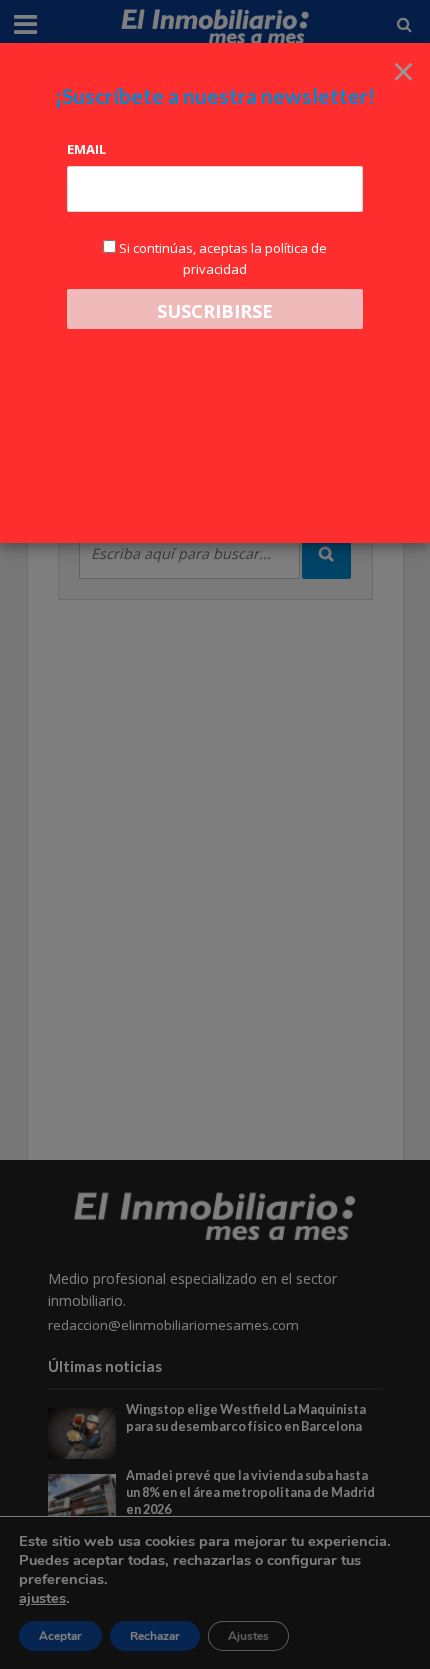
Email (86, 149)
